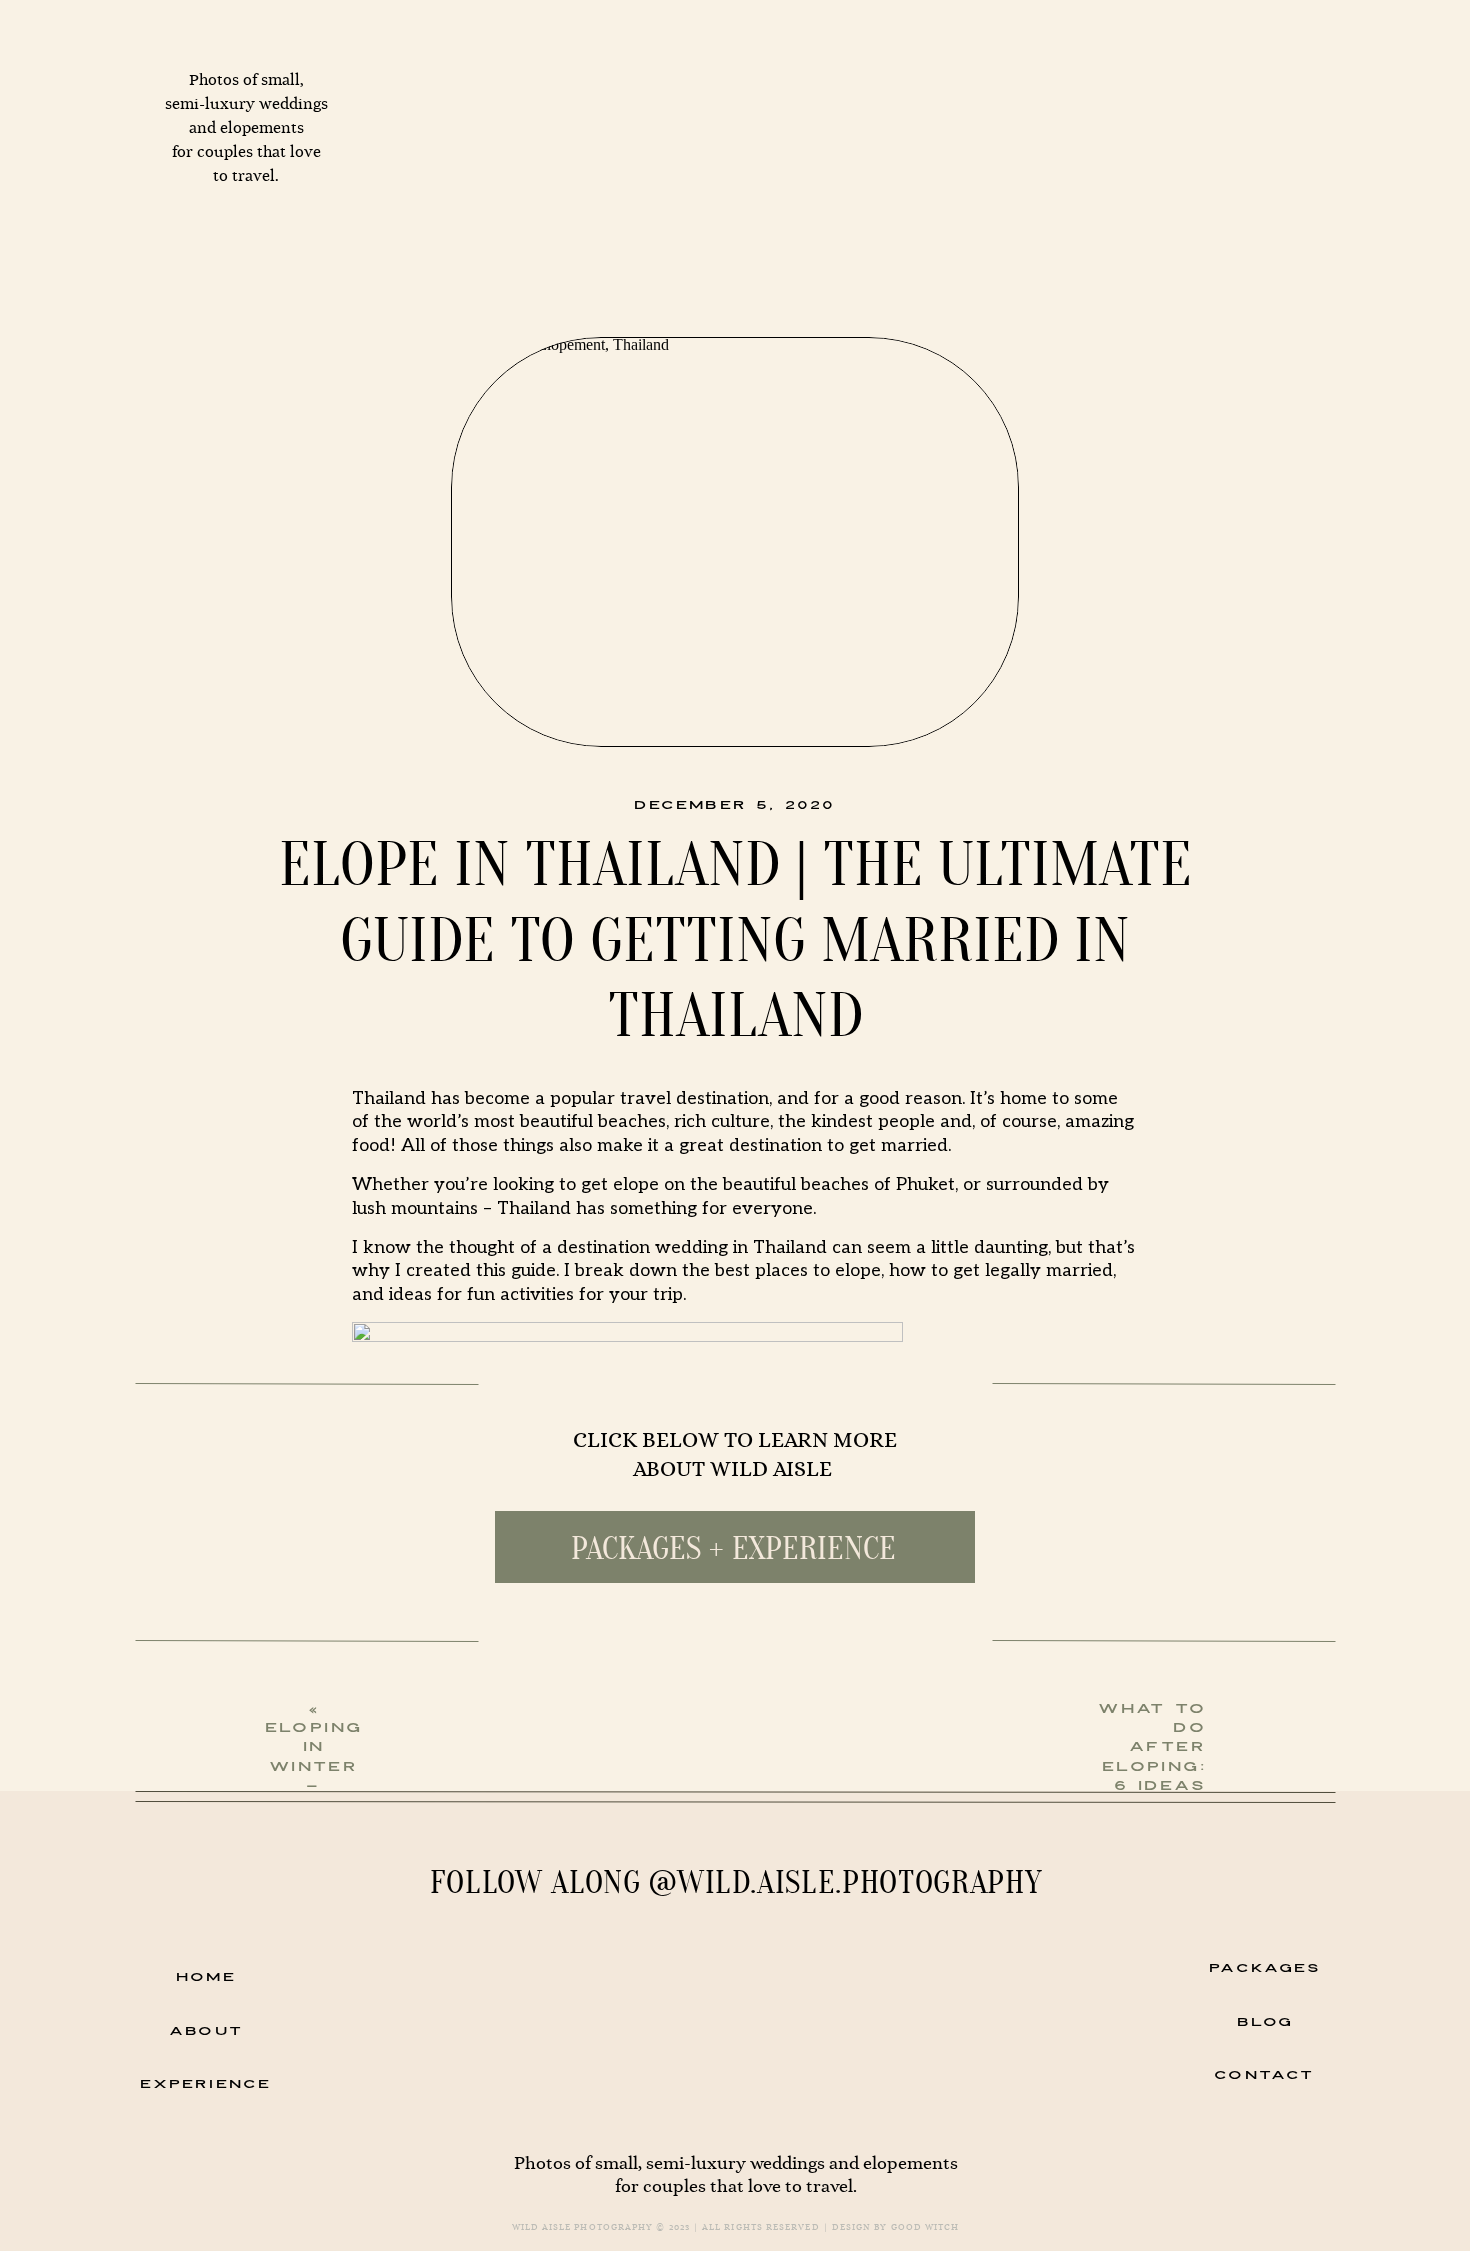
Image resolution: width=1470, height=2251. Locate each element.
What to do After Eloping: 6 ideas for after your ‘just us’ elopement (1165, 1805)
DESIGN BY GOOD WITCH (896, 2227)
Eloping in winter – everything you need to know (331, 1795)
